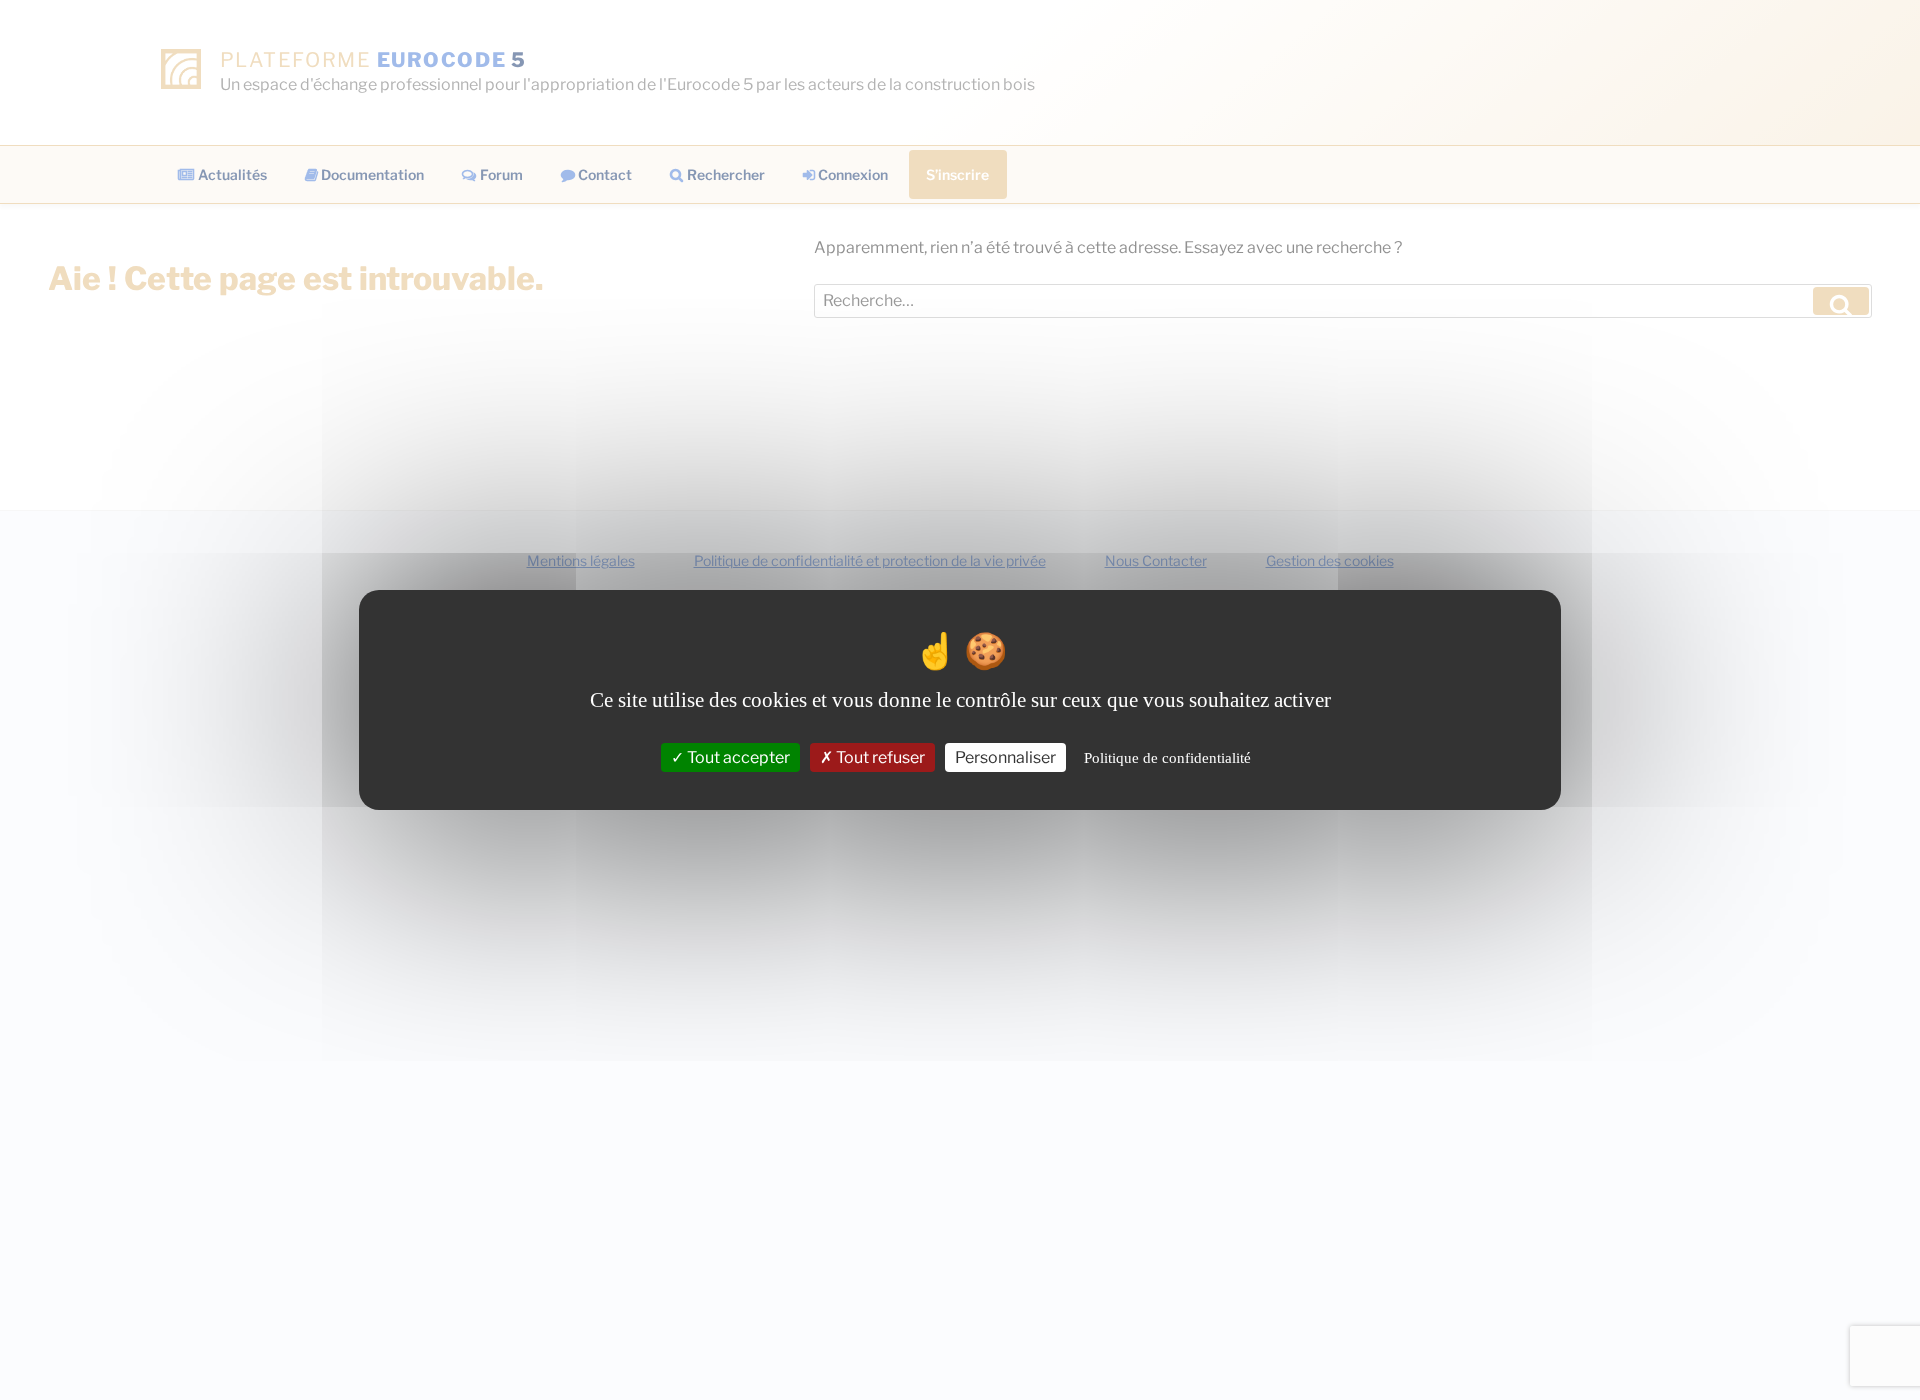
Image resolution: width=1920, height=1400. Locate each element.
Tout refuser (879, 757)
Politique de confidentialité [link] (1167, 758)
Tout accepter (737, 757)
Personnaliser (1005, 757)
